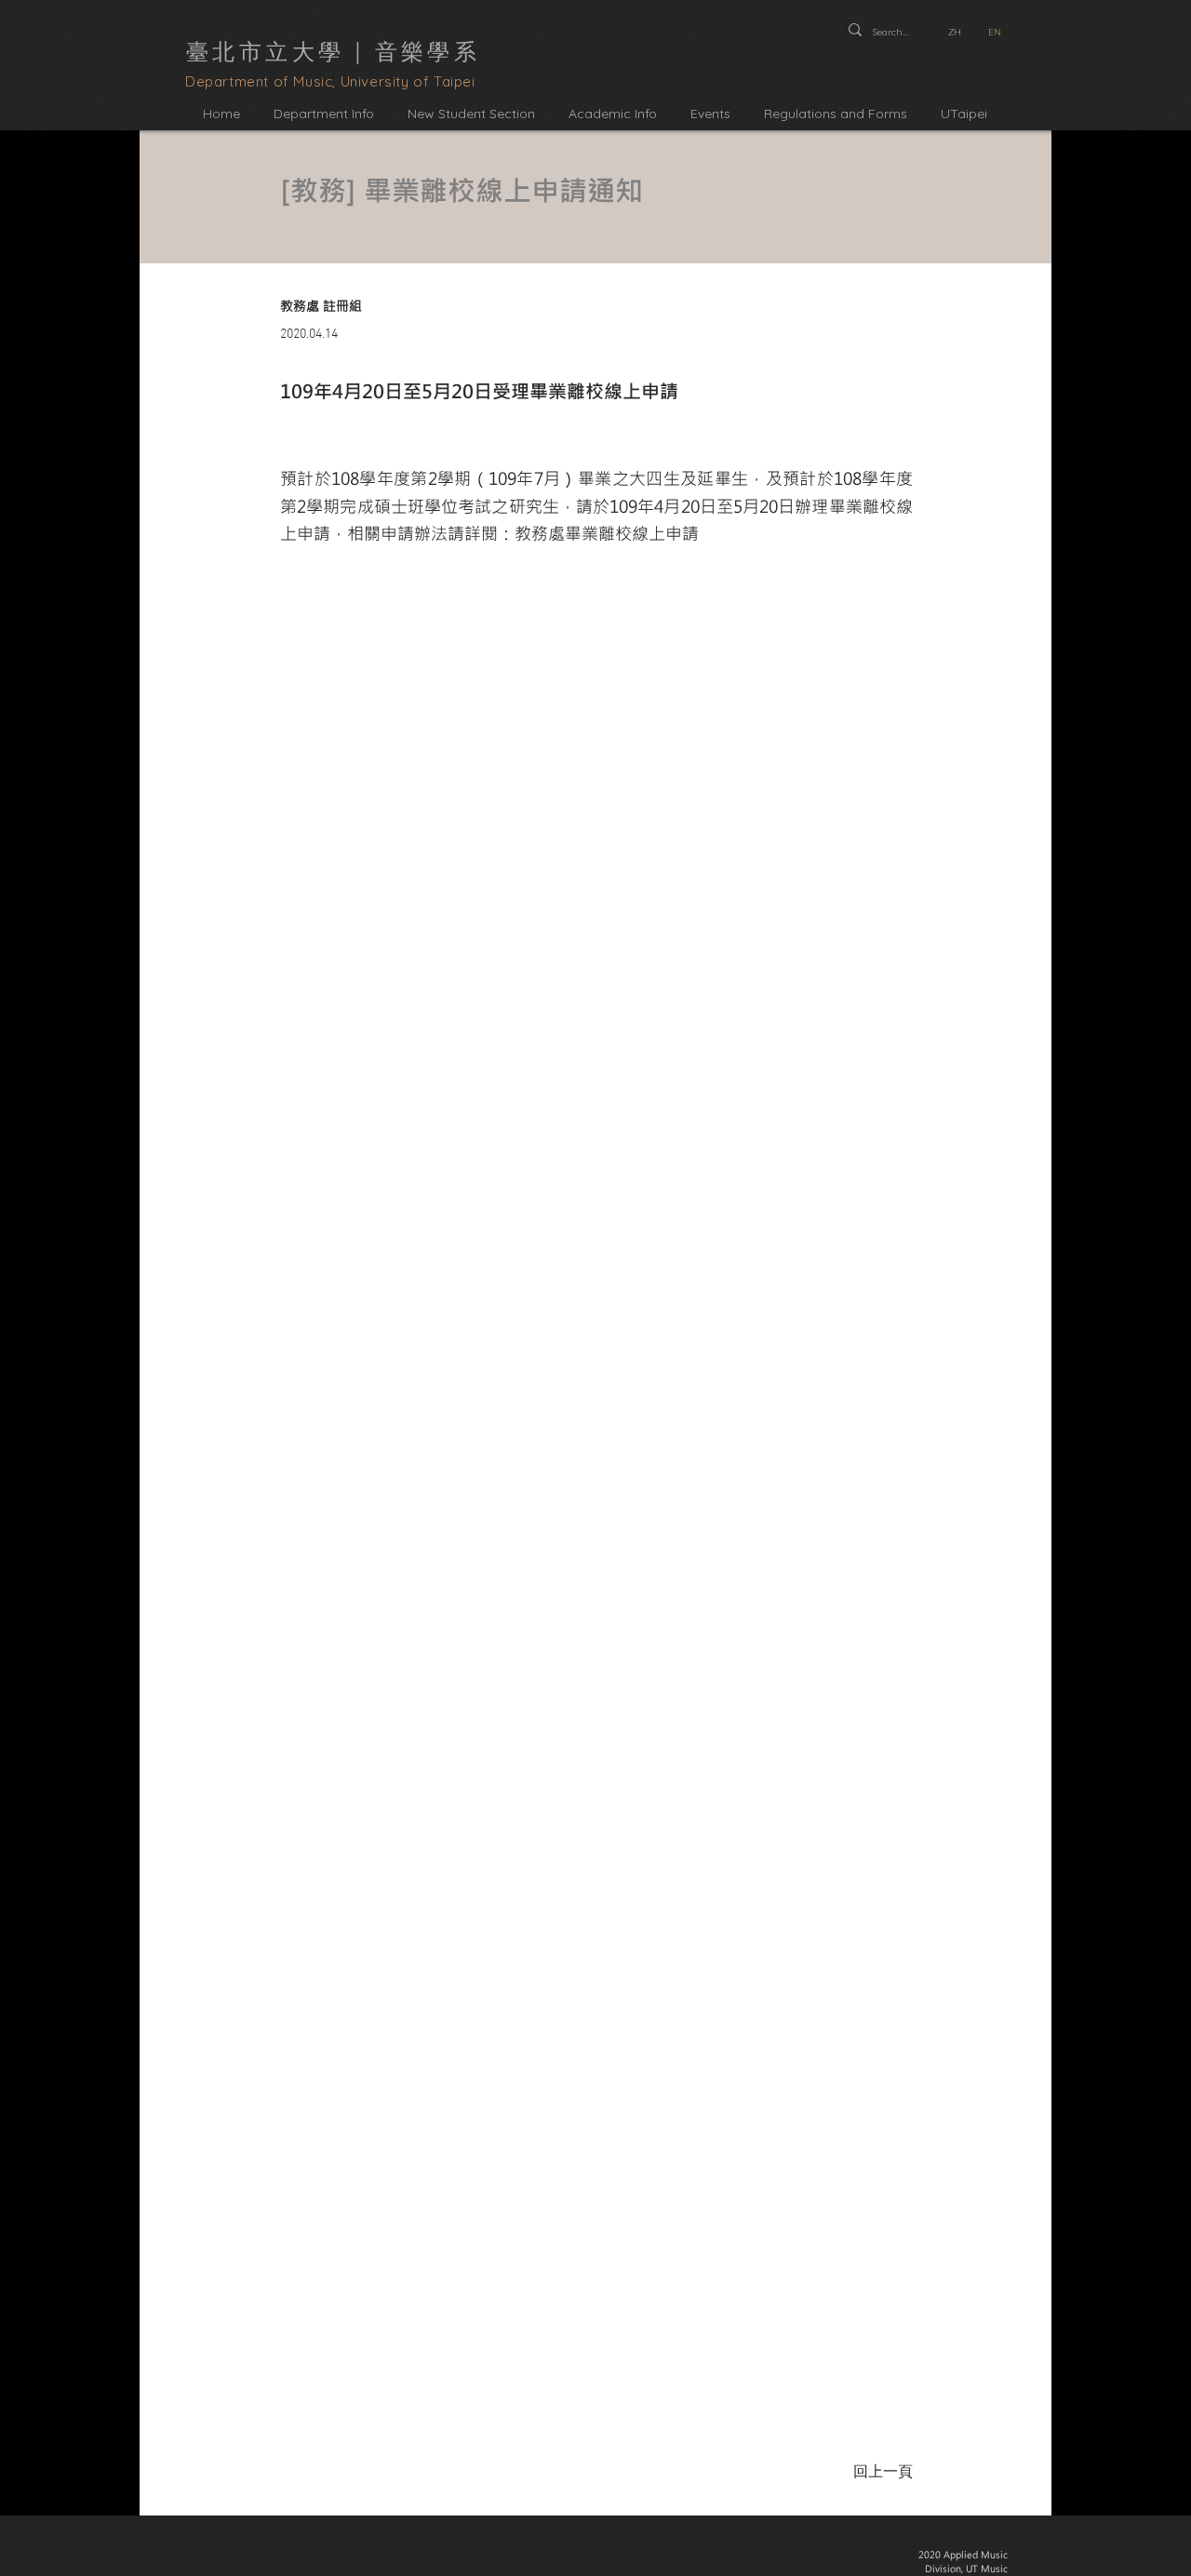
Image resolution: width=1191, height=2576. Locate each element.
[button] (324, 114)
